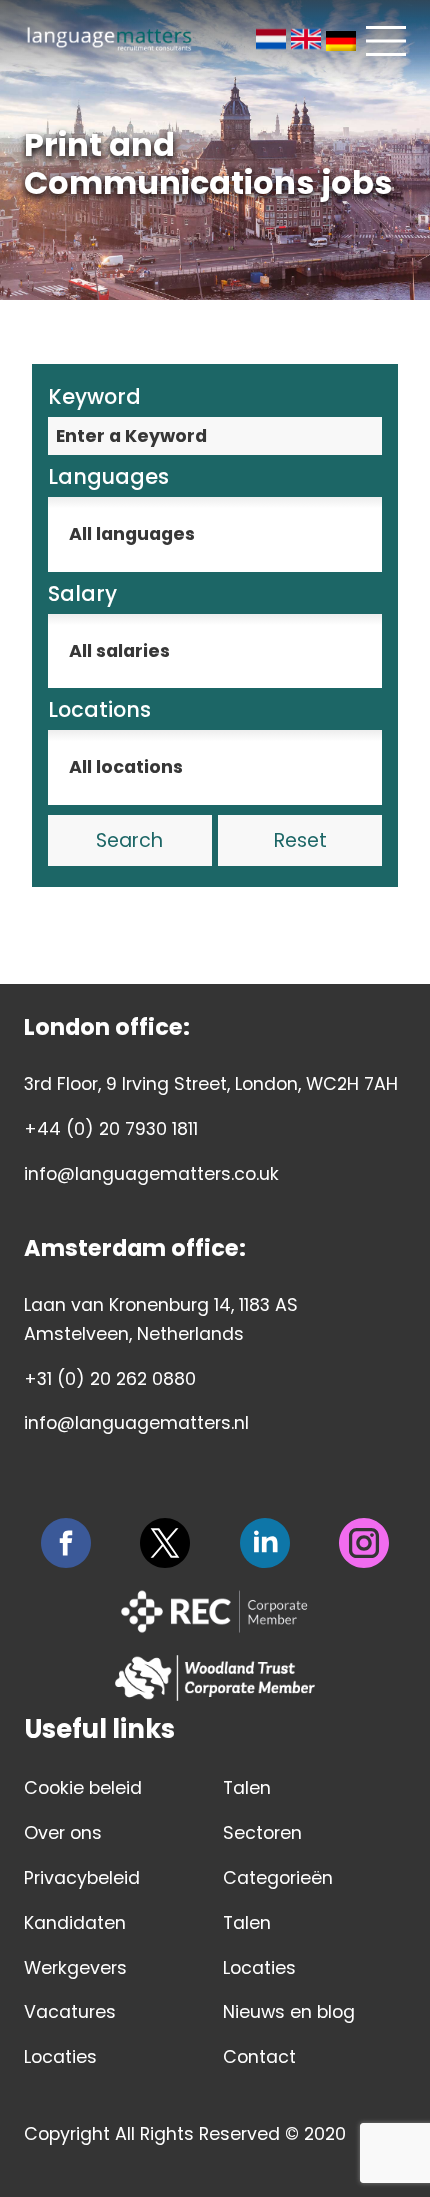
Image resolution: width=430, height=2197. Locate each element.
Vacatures (70, 2012)
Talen (247, 1788)
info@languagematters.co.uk (151, 1174)
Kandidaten (75, 1923)
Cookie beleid (83, 1788)
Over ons (63, 1833)
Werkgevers (75, 1968)
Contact (259, 2057)
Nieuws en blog (289, 2012)
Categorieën (278, 1878)
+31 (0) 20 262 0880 (110, 1379)
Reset (300, 840)
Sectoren (262, 1833)
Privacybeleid (82, 1878)
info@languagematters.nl (136, 1423)
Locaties (60, 2057)
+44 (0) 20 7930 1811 (111, 1129)
